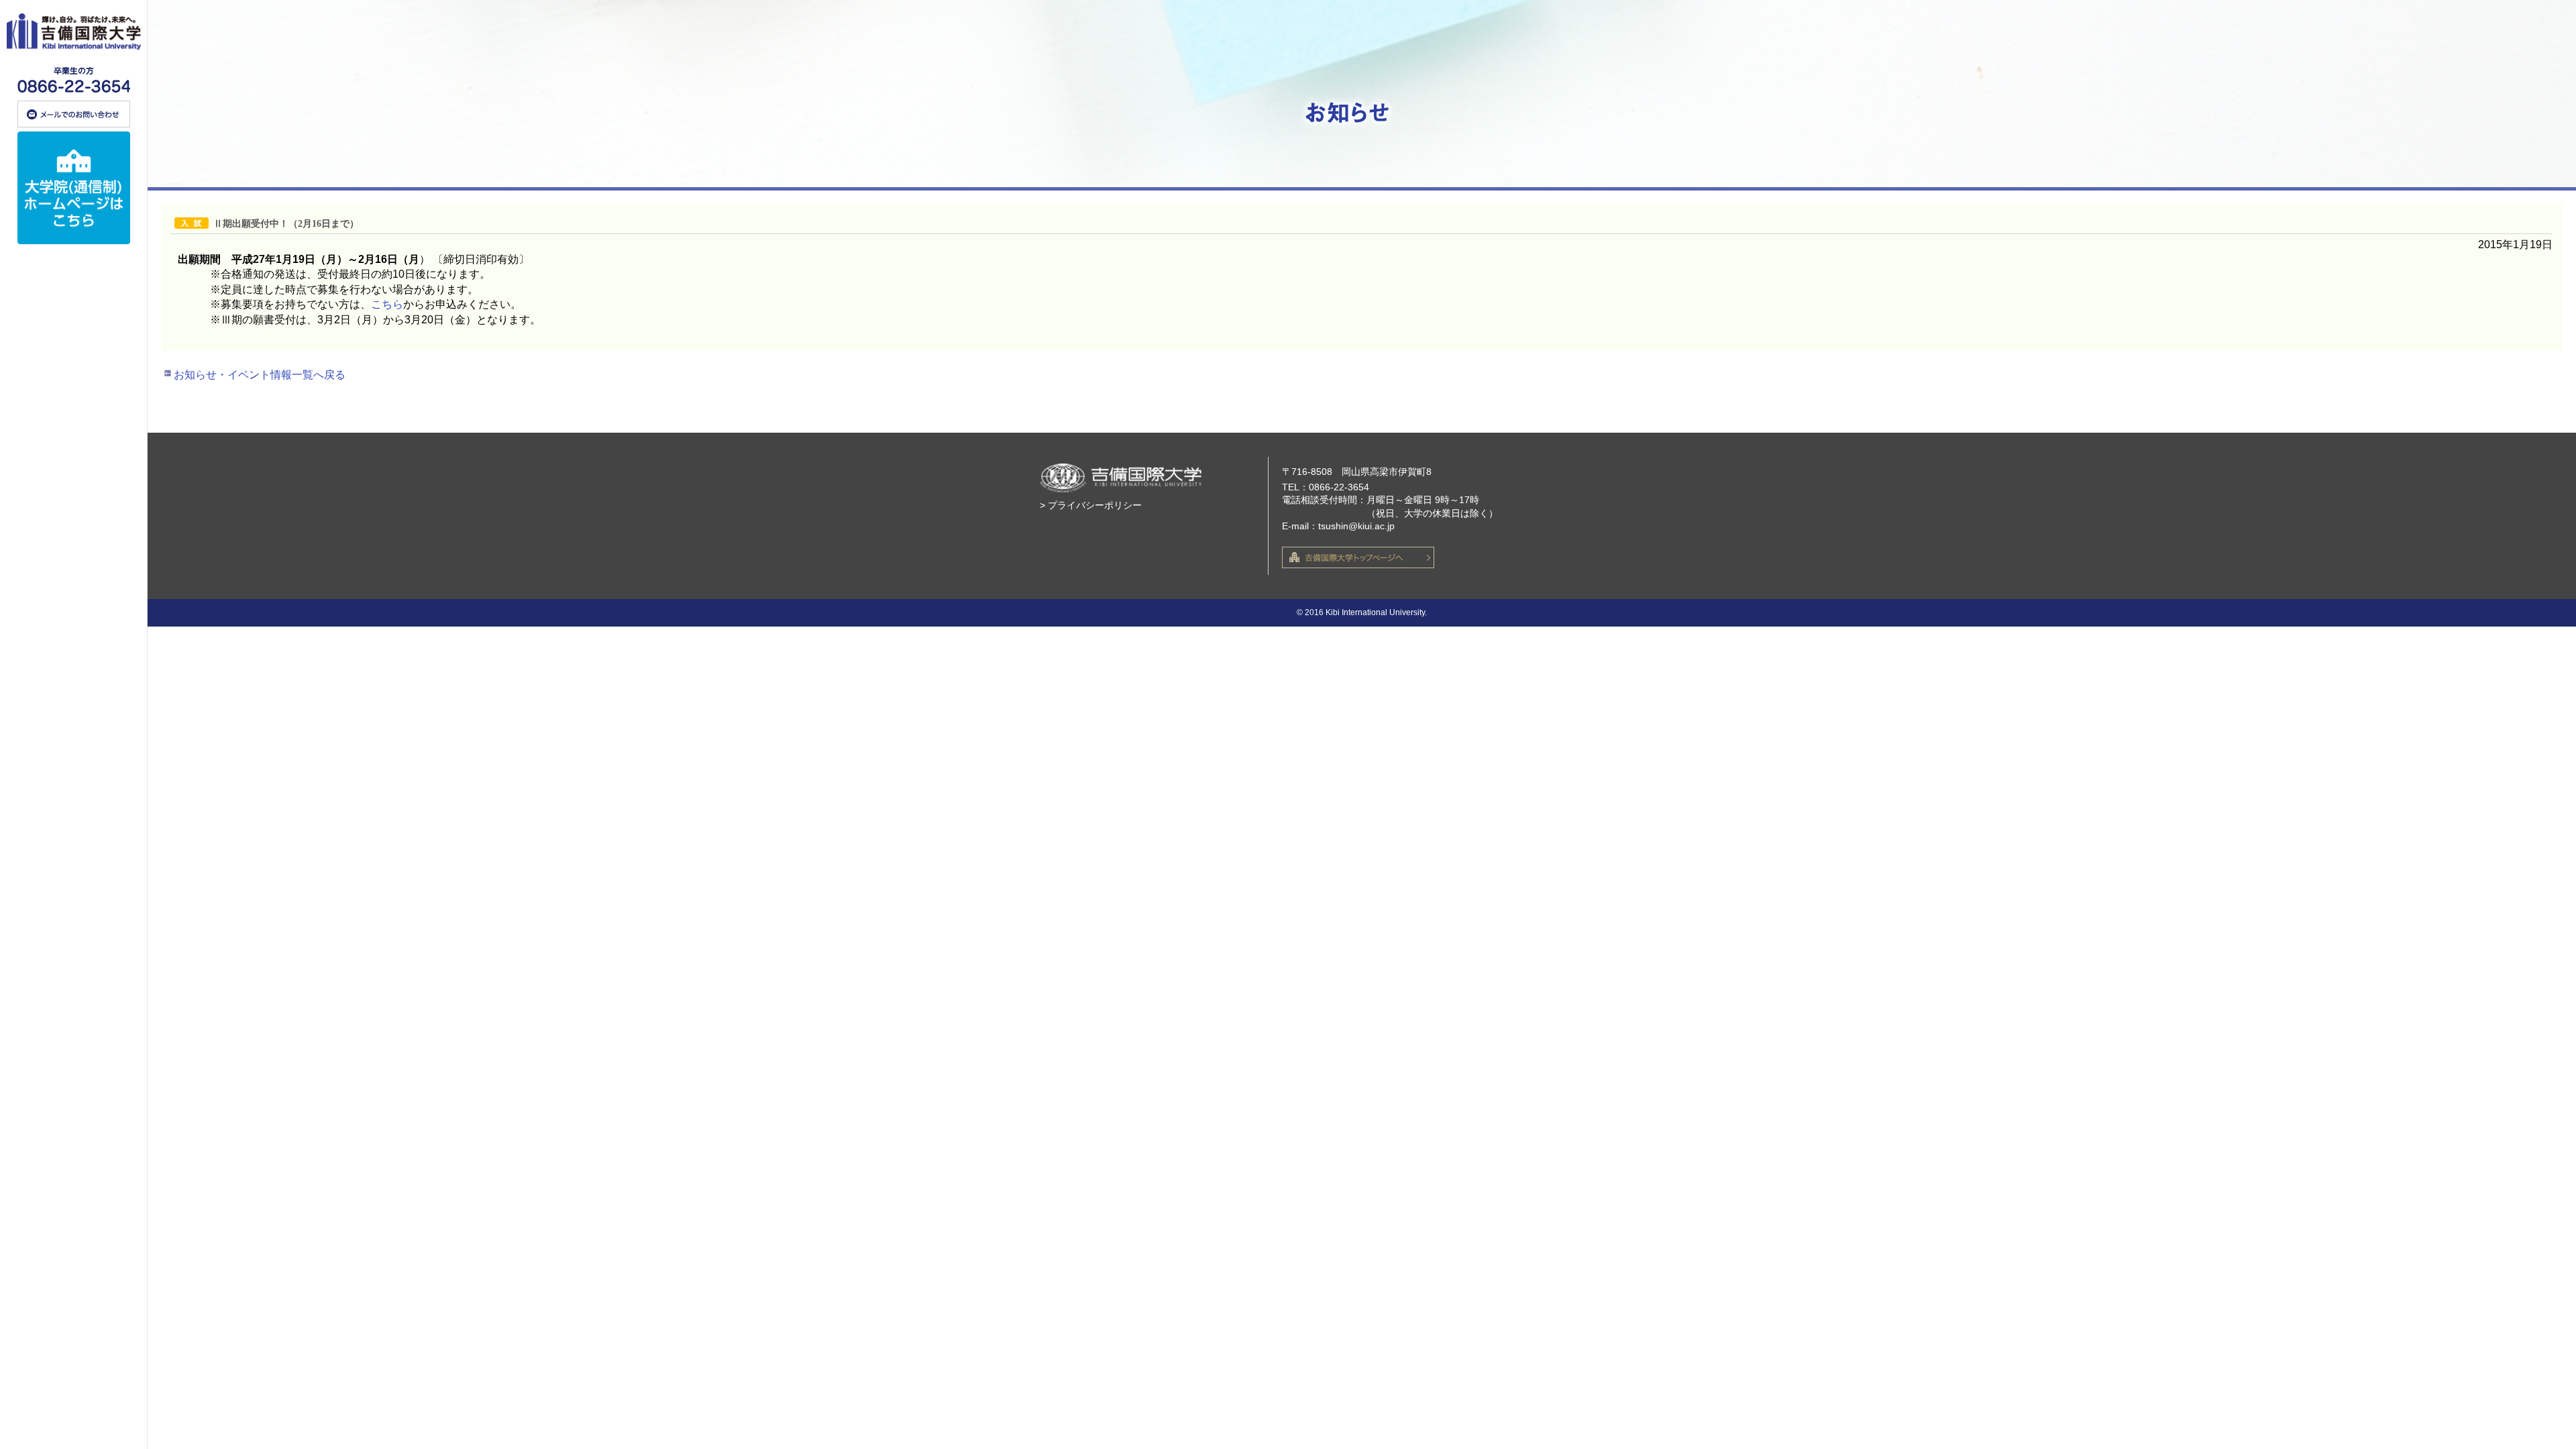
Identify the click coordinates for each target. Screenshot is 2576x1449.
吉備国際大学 (74, 32)
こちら (387, 304)
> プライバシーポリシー (1091, 505)
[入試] (194, 224)
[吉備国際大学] (73, 724)
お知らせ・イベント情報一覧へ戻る (260, 375)
